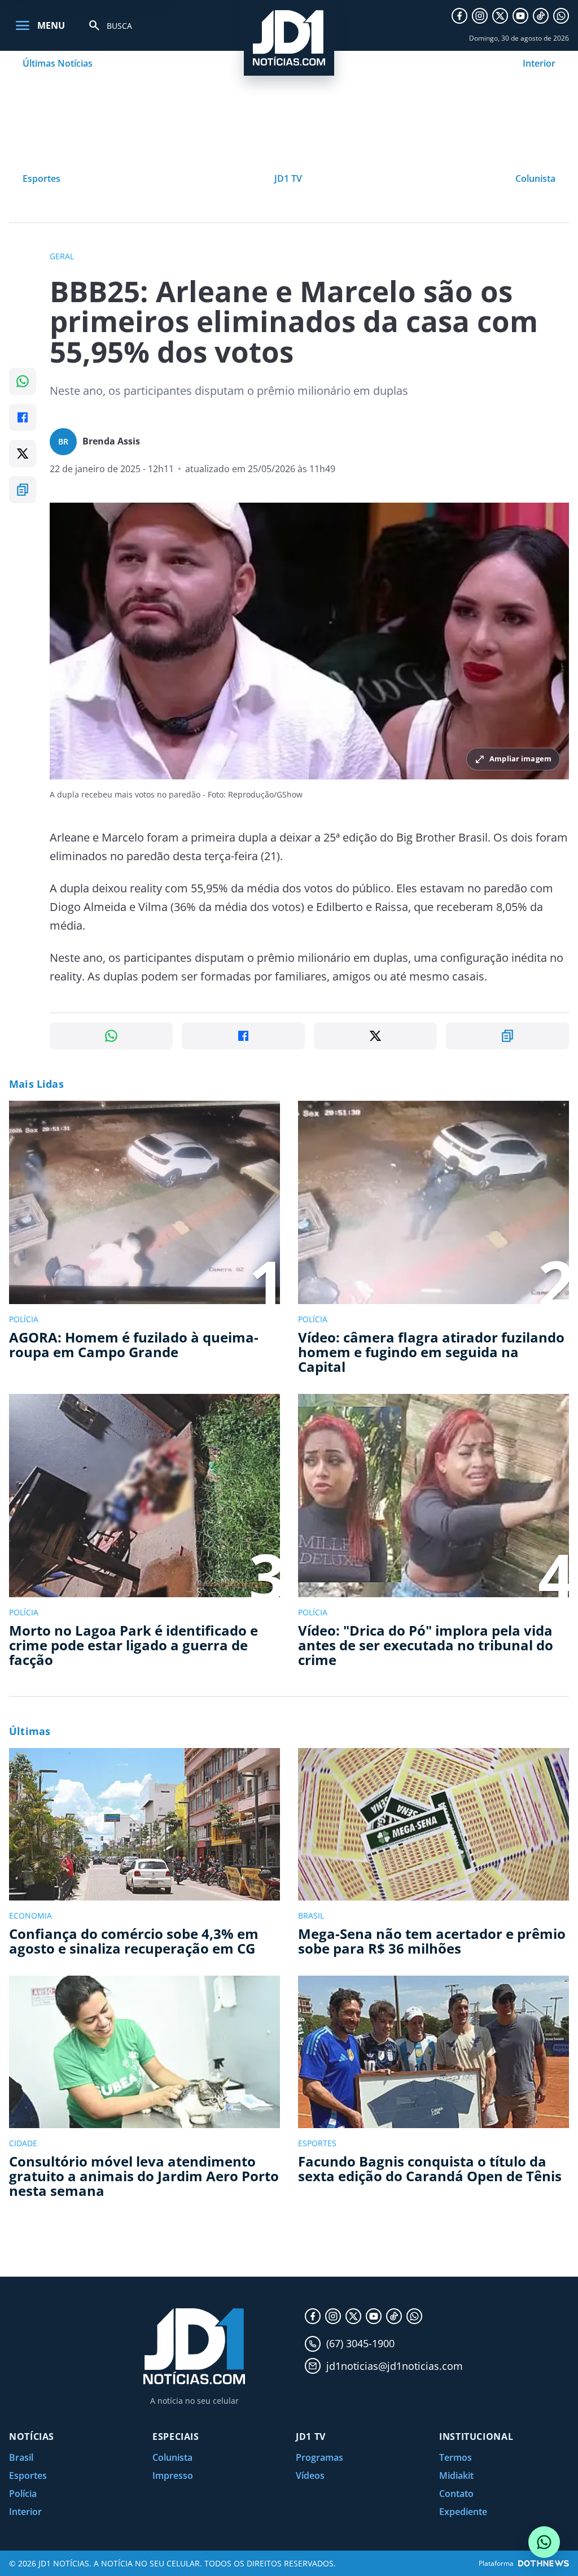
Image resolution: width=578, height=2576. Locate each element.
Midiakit (456, 2475)
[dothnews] (544, 2563)
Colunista (535, 178)
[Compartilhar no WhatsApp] (23, 381)
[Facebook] (459, 16)
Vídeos (310, 2475)
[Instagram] (480, 16)
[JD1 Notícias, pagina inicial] (289, 38)
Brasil (21, 2457)
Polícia (23, 2494)
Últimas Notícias (58, 63)
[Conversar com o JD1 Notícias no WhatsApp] (544, 2542)
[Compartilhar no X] (23, 454)
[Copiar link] (23, 490)
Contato (456, 2494)
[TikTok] (541, 16)
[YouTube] (520, 16)
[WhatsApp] (561, 16)
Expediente (463, 2512)
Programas (319, 2457)
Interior (539, 63)
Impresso (173, 2475)
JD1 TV (288, 178)
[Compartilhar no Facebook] (23, 417)
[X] (500, 16)
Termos (456, 2457)
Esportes (41, 178)
